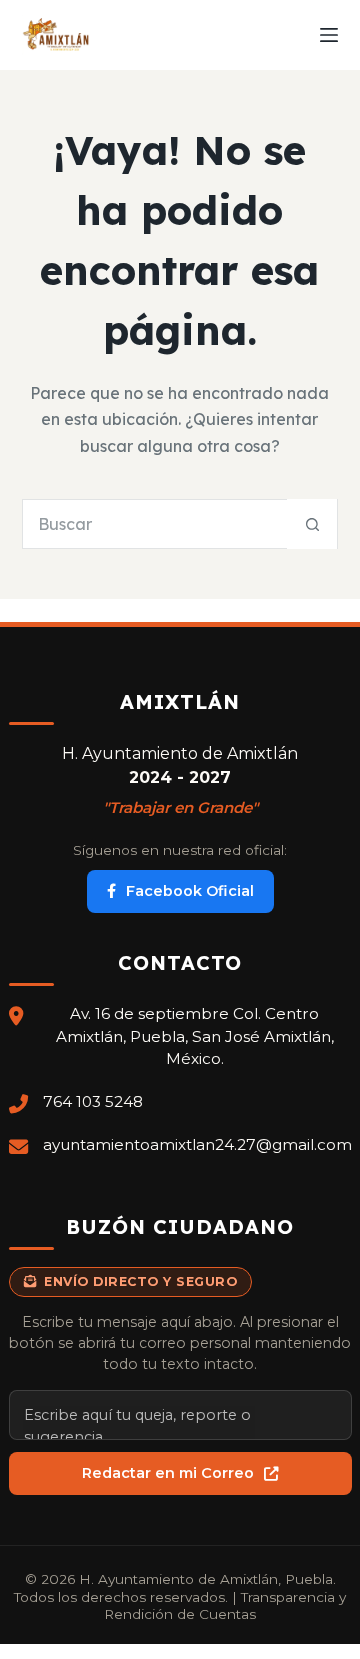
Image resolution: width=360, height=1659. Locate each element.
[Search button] (312, 524)
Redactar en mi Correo (168, 1473)
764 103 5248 (93, 1101)
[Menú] (329, 35)
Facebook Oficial (190, 891)
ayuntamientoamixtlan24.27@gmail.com (197, 1144)
